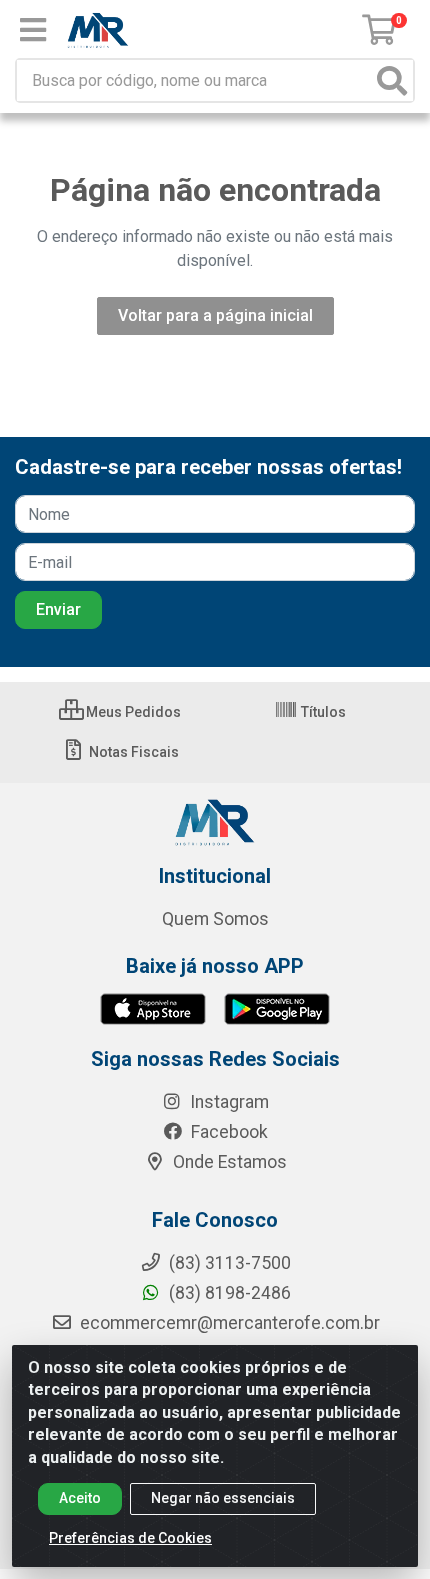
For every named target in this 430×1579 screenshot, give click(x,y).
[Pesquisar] (392, 80)
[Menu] (33, 30)
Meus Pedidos (132, 712)
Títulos (322, 712)
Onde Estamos (228, 1162)
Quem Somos (215, 919)
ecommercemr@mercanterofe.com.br (230, 1323)
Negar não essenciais (223, 1498)
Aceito (80, 1498)
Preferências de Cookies (130, 1538)
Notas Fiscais (132, 752)
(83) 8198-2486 (228, 1293)
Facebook (227, 1132)
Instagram (227, 1102)
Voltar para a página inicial (215, 315)
